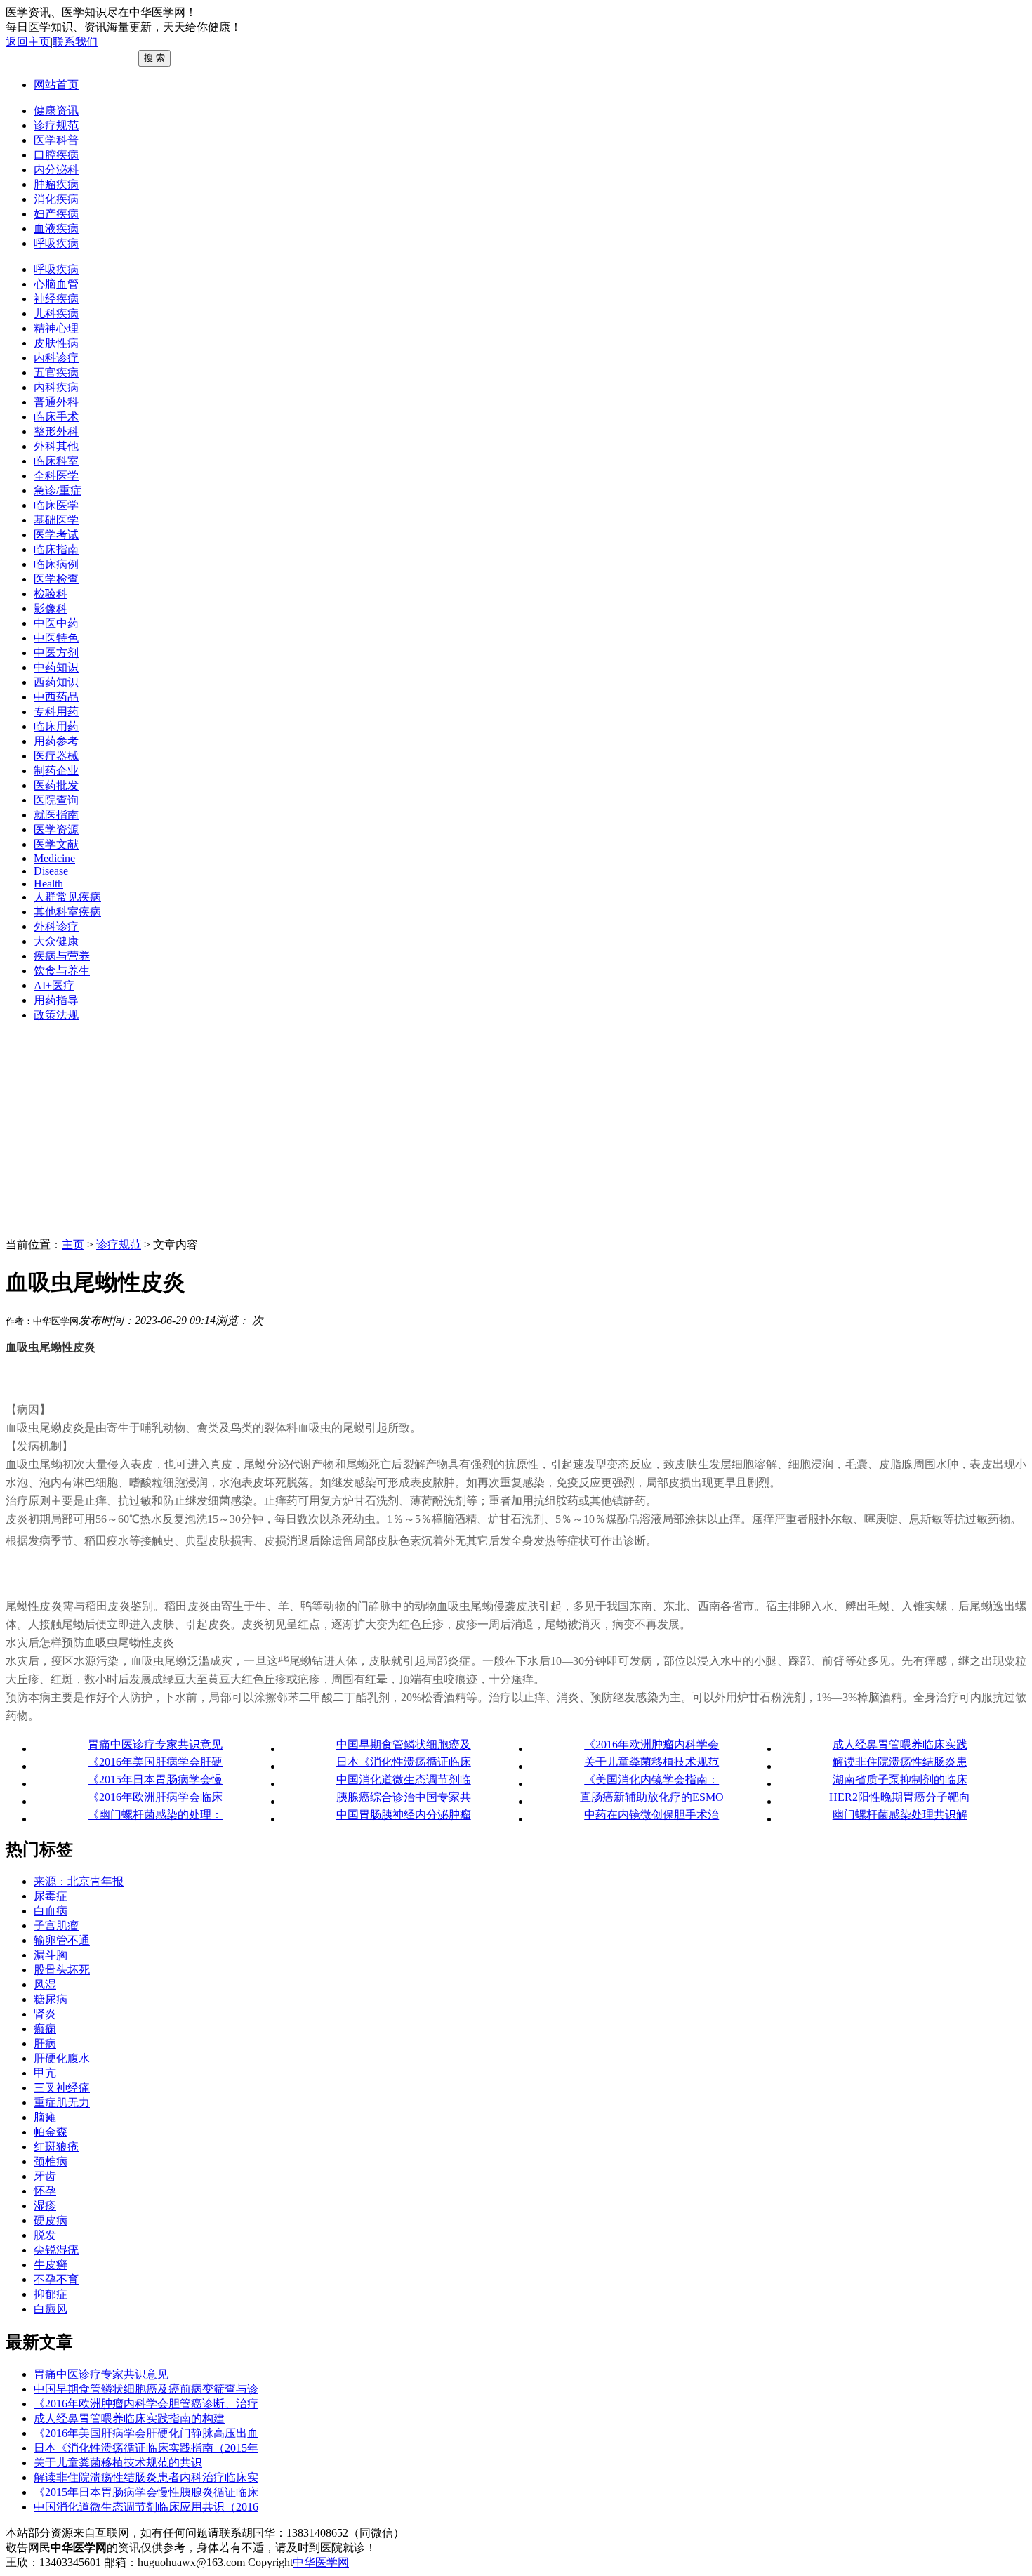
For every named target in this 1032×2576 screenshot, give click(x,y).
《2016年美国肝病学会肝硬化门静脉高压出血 (146, 2433)
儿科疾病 (56, 313)
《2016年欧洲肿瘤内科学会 (651, 1744)
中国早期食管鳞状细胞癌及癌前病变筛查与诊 (146, 2389)
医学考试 (56, 535)
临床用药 (56, 726)
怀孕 (45, 2191)
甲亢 (45, 2073)
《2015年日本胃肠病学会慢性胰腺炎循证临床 (146, 2492)
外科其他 (56, 446)
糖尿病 (51, 1999)
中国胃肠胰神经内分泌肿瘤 (404, 1815)
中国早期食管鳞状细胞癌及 (404, 1744)
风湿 (45, 1984)
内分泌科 (56, 170)
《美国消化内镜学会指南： (651, 1779)
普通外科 (56, 402)
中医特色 (56, 638)
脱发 (45, 2235)
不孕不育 (56, 2279)
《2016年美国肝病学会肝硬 (155, 1762)
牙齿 (45, 2176)
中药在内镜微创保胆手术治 (651, 1815)
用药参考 (56, 741)
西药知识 (56, 682)
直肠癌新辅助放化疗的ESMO (652, 1797)
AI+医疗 (54, 985)
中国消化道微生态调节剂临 (404, 1779)
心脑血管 (56, 284)
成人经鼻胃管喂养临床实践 (900, 1744)
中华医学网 (321, 2562)
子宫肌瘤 (56, 1926)
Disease (51, 871)
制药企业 (56, 771)
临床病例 (56, 564)
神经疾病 (56, 299)
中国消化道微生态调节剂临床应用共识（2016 (146, 2507)
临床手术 (56, 417)
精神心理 (56, 328)
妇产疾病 (56, 214)
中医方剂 (56, 653)
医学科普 (56, 140)
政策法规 (56, 1015)
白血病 (51, 1911)
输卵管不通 (62, 1940)
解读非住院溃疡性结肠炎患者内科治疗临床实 (146, 2477)
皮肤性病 (56, 343)
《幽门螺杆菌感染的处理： (155, 1815)
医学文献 (56, 844)
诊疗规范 (56, 125)
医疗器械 (56, 756)
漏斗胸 (51, 1955)
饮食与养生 (62, 971)
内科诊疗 (56, 358)
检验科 (51, 594)
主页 (73, 1244)
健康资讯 (56, 111)
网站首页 (56, 85)
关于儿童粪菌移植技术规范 (651, 1762)
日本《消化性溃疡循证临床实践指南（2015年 (146, 2448)
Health (48, 884)
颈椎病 (51, 2161)
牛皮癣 (51, 2265)
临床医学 (56, 505)
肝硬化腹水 (62, 2058)
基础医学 (56, 520)
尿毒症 (51, 1896)
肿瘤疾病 (56, 184)
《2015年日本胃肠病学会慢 (155, 1779)
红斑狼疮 (56, 2147)
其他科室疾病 (67, 912)
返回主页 (28, 42)
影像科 (51, 608)
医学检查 (56, 579)
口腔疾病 (56, 155)
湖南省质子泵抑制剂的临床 (900, 1779)
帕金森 (51, 2132)
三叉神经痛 (62, 2088)
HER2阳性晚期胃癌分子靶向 (900, 1797)
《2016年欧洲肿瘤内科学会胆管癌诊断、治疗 (146, 2404)
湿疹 (45, 2206)
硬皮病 (51, 2220)
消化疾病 (56, 199)
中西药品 (56, 697)
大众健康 (56, 941)
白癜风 (51, 2309)
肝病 (45, 2043)
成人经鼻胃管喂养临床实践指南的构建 (129, 2418)
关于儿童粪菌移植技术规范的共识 (118, 2463)
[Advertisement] (516, 1132)
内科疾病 (56, 387)
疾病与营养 (62, 956)
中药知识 (56, 667)
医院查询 (56, 800)
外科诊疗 (56, 926)
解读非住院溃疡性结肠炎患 (900, 1762)
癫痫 (45, 2029)
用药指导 (56, 1000)
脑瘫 (45, 2117)
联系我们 (75, 42)
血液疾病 (56, 229)
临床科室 (56, 461)
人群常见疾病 (67, 897)
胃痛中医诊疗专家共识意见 (155, 1744)
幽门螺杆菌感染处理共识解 (900, 1815)
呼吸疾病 (56, 243)
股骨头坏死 (62, 1970)
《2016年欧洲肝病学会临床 (155, 1797)
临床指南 (56, 549)
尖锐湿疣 (56, 2250)
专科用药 (56, 712)
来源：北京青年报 (79, 1881)
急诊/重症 (58, 490)
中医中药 (56, 623)
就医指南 (56, 815)
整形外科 (56, 431)
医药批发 (56, 785)
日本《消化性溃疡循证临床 (404, 1762)
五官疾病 (56, 372)
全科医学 (56, 476)
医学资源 (56, 830)
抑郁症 (51, 2294)
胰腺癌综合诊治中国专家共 (404, 1797)
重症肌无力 (62, 2102)
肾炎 (45, 2014)
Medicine (54, 858)
